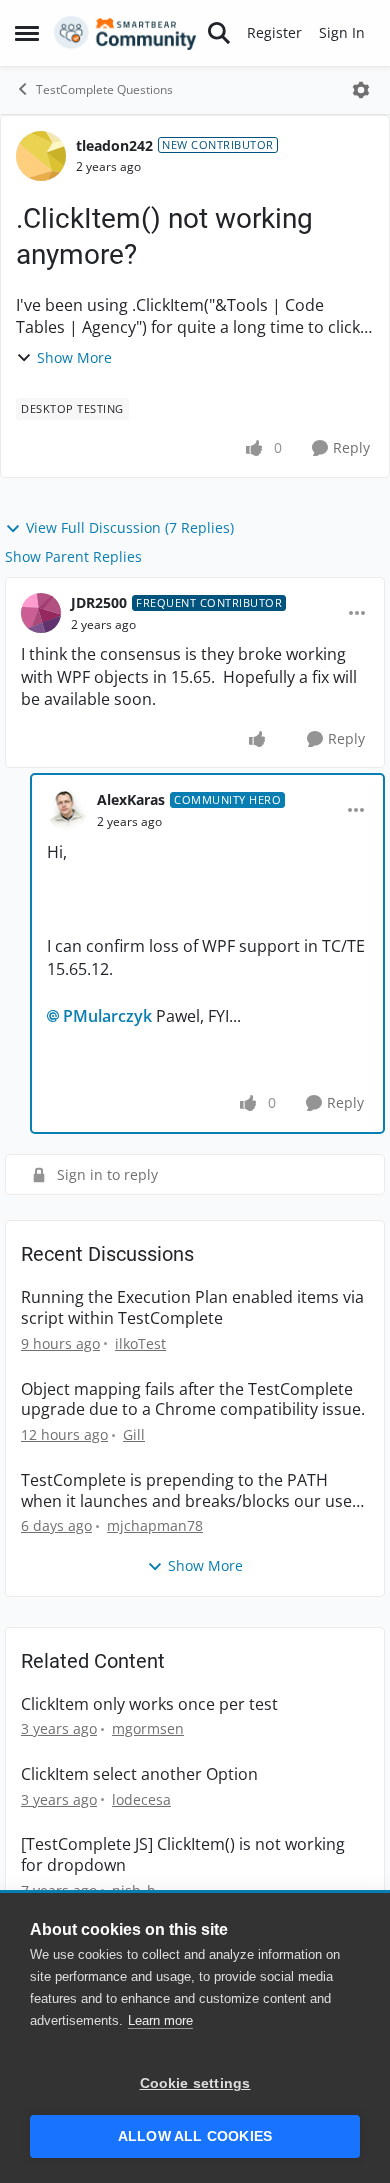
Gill (134, 1434)
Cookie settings (195, 2083)
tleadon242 (114, 145)
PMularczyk (107, 1016)
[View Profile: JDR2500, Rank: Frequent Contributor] (41, 613)
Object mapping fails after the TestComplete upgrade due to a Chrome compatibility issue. (193, 1400)
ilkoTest (140, 1343)
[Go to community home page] (125, 33)
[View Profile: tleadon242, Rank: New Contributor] (41, 156)
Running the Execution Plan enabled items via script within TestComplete (192, 1308)
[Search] (219, 33)
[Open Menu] (361, 90)
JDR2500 (99, 602)
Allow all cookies (195, 2136)
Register (274, 32)
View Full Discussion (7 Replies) (130, 527)
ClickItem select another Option (139, 1774)
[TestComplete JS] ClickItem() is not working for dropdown (183, 1855)
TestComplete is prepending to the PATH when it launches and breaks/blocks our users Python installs (194, 1491)
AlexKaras (131, 799)
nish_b (134, 1890)
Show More (74, 357)
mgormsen (148, 1728)
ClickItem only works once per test (149, 1704)
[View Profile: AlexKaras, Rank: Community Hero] (67, 810)
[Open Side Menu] (27, 33)
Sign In (342, 32)
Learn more (160, 2020)
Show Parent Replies (73, 556)
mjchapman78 (155, 1525)
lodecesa (141, 1799)
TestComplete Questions (104, 89)
